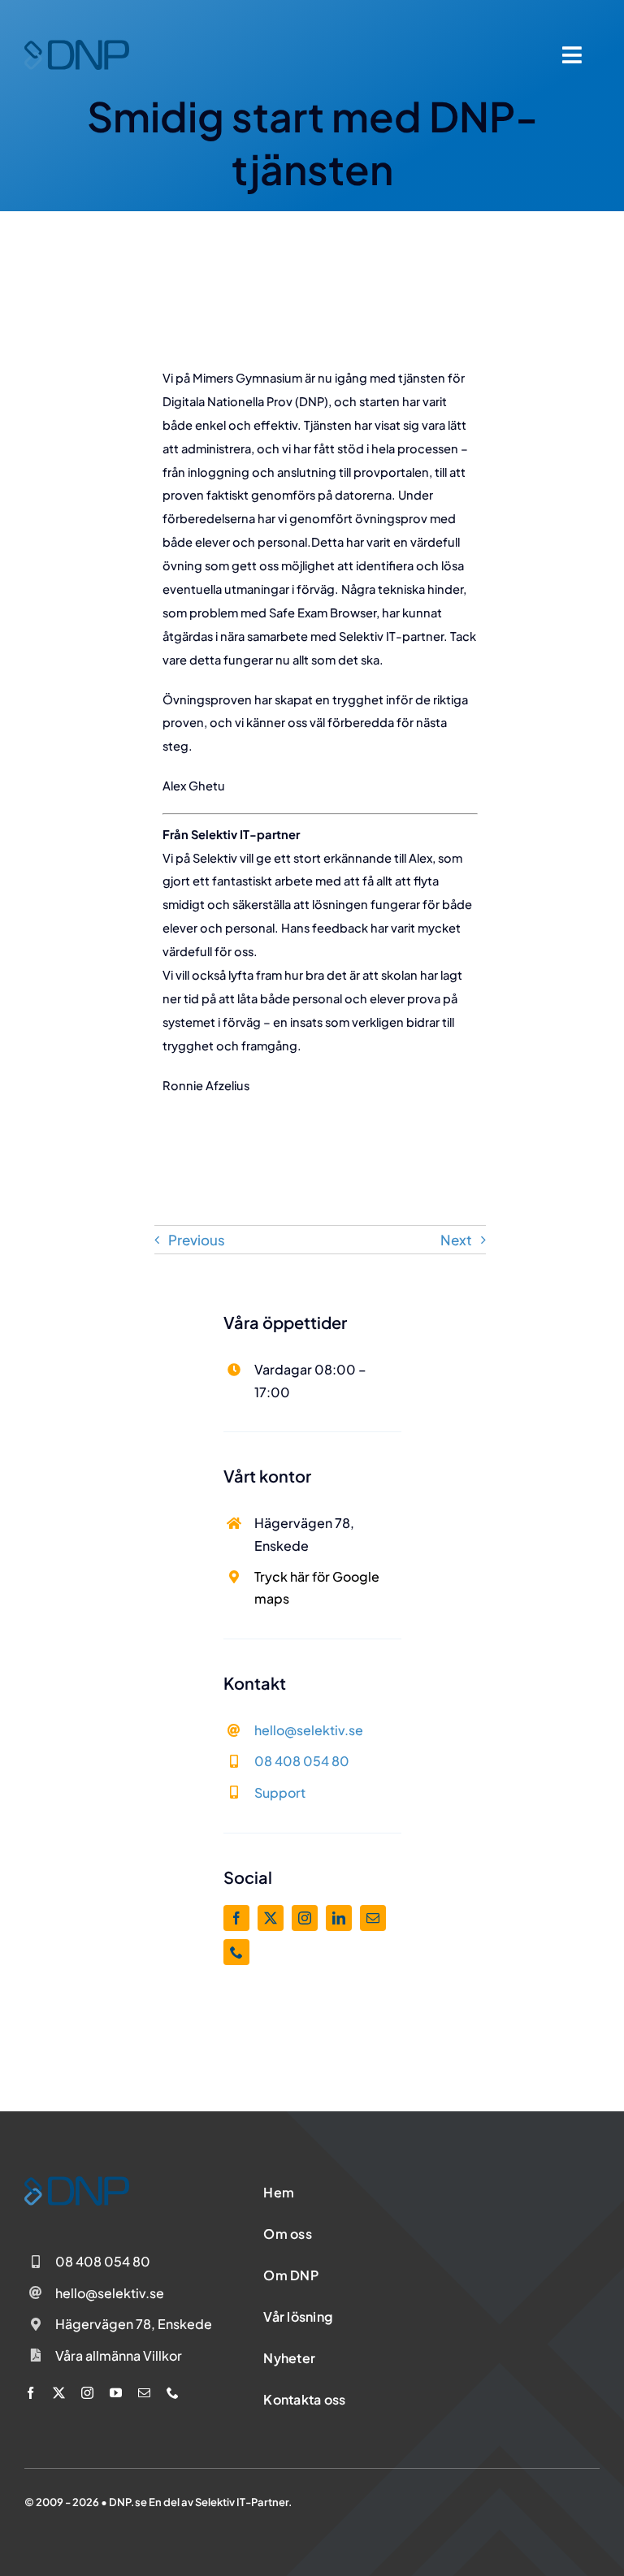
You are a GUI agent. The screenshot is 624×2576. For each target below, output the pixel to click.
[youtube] (116, 2393)
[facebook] (236, 1918)
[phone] (236, 1952)
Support (280, 1792)
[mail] (373, 1918)
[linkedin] (339, 1918)
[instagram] (305, 1918)
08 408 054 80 (302, 1761)
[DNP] (77, 46)
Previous (197, 1240)
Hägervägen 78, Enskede (134, 2324)
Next (456, 1240)
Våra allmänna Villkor (119, 2355)
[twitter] (271, 1918)
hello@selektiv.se (309, 1730)
